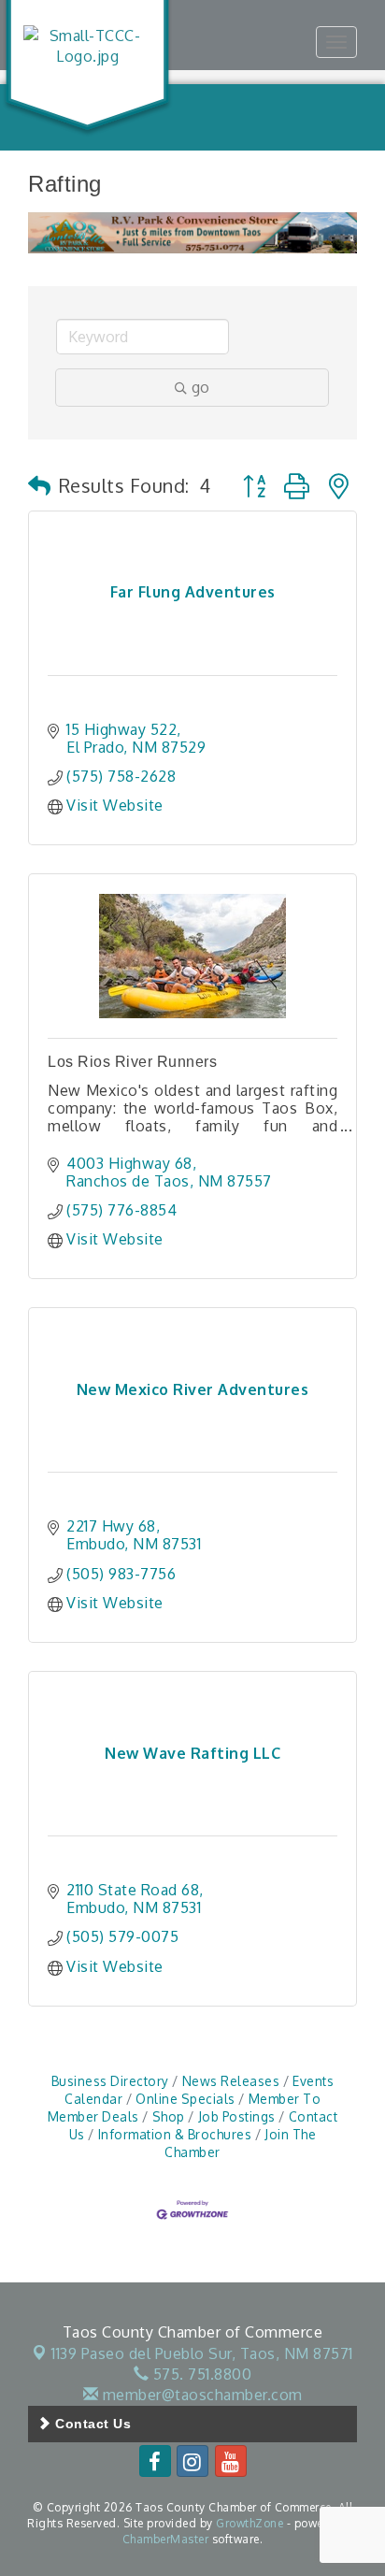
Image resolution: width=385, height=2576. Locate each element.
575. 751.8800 (200, 2374)
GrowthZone (250, 2523)
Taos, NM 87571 (202, 2353)
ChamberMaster (166, 2539)
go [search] (200, 387)
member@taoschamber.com (200, 2395)
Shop (169, 2116)
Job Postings (237, 2116)
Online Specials (185, 2099)
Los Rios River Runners (132, 1062)
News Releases (231, 2081)
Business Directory (110, 2081)
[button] (40, 485)
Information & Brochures (175, 2134)
